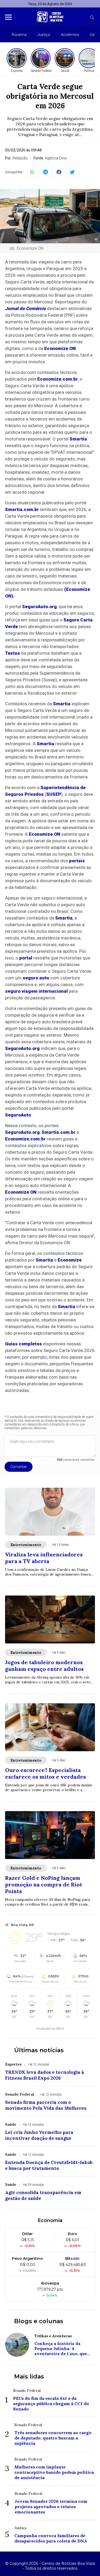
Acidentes (70, 35)
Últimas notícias (39, 2050)
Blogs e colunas (39, 2321)
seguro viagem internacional (36, 991)
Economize (70, 1260)
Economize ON (60, 348)
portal (26, 958)
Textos (13, 653)
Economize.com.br (58, 379)
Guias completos (23, 1344)
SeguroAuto (18, 1115)
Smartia (78, 439)
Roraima (19, 35)
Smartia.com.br (22, 509)
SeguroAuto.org (39, 607)
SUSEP (54, 794)
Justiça (44, 35)
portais (77, 861)
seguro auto (36, 978)
